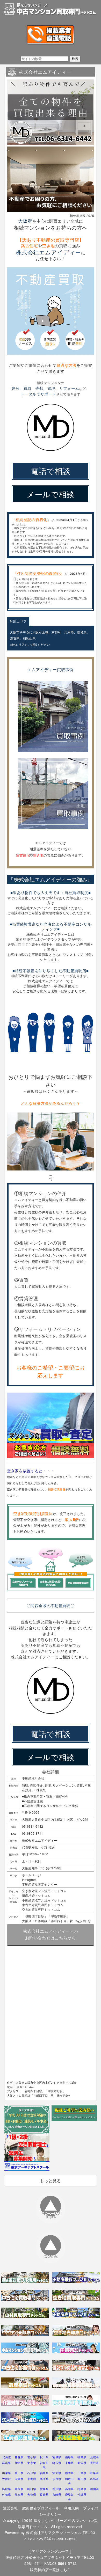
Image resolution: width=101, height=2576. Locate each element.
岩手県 (32, 2457)
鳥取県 (6, 2489)
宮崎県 (57, 2494)
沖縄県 (82, 2494)
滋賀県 (19, 2479)
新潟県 (82, 2463)
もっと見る (51, 2181)
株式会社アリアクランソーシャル (54, 2533)
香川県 (57, 2489)
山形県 (69, 2457)
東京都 (32, 2463)
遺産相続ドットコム (36, 1895)
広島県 (95, 2479)
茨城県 (95, 2457)
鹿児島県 (69, 2497)
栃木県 (19, 2463)
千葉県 (69, 2463)
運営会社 (10, 2508)
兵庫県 (44, 2479)
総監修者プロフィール (41, 2508)
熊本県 (19, 2494)
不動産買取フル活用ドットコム (44, 1900)
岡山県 (82, 2479)
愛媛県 (44, 2489)
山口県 (32, 2489)
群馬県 (6, 2463)
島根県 (19, 2489)
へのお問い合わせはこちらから (51, 1934)
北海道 (6, 2457)
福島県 (82, 2457)
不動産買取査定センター (40, 1884)
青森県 (19, 2457)
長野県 (95, 2463)
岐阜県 (95, 2473)
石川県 (32, 2473)
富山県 (19, 2473)
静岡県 (69, 2473)
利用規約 (71, 2508)
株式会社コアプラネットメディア (53, 2557)
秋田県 (44, 2457)
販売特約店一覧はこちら (51, 2570)
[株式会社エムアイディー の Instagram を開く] (53, 753)
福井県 (44, 2473)
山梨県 (6, 2473)
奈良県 (57, 2479)
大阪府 (6, 2479)
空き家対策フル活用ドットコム (44, 1891)
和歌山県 (69, 2481)
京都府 (32, 2479)
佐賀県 (6, 2494)
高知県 (69, 2489)
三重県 (82, 2473)
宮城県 (57, 2457)
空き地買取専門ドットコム (41, 1909)
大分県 (32, 2494)
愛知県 (57, 2473)
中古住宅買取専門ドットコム (43, 1905)
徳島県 (82, 2489)
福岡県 (95, 2489)
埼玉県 (57, 2463)
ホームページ (32, 1875)
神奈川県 (44, 2465)
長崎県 (44, 2494)
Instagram (29, 1880)
